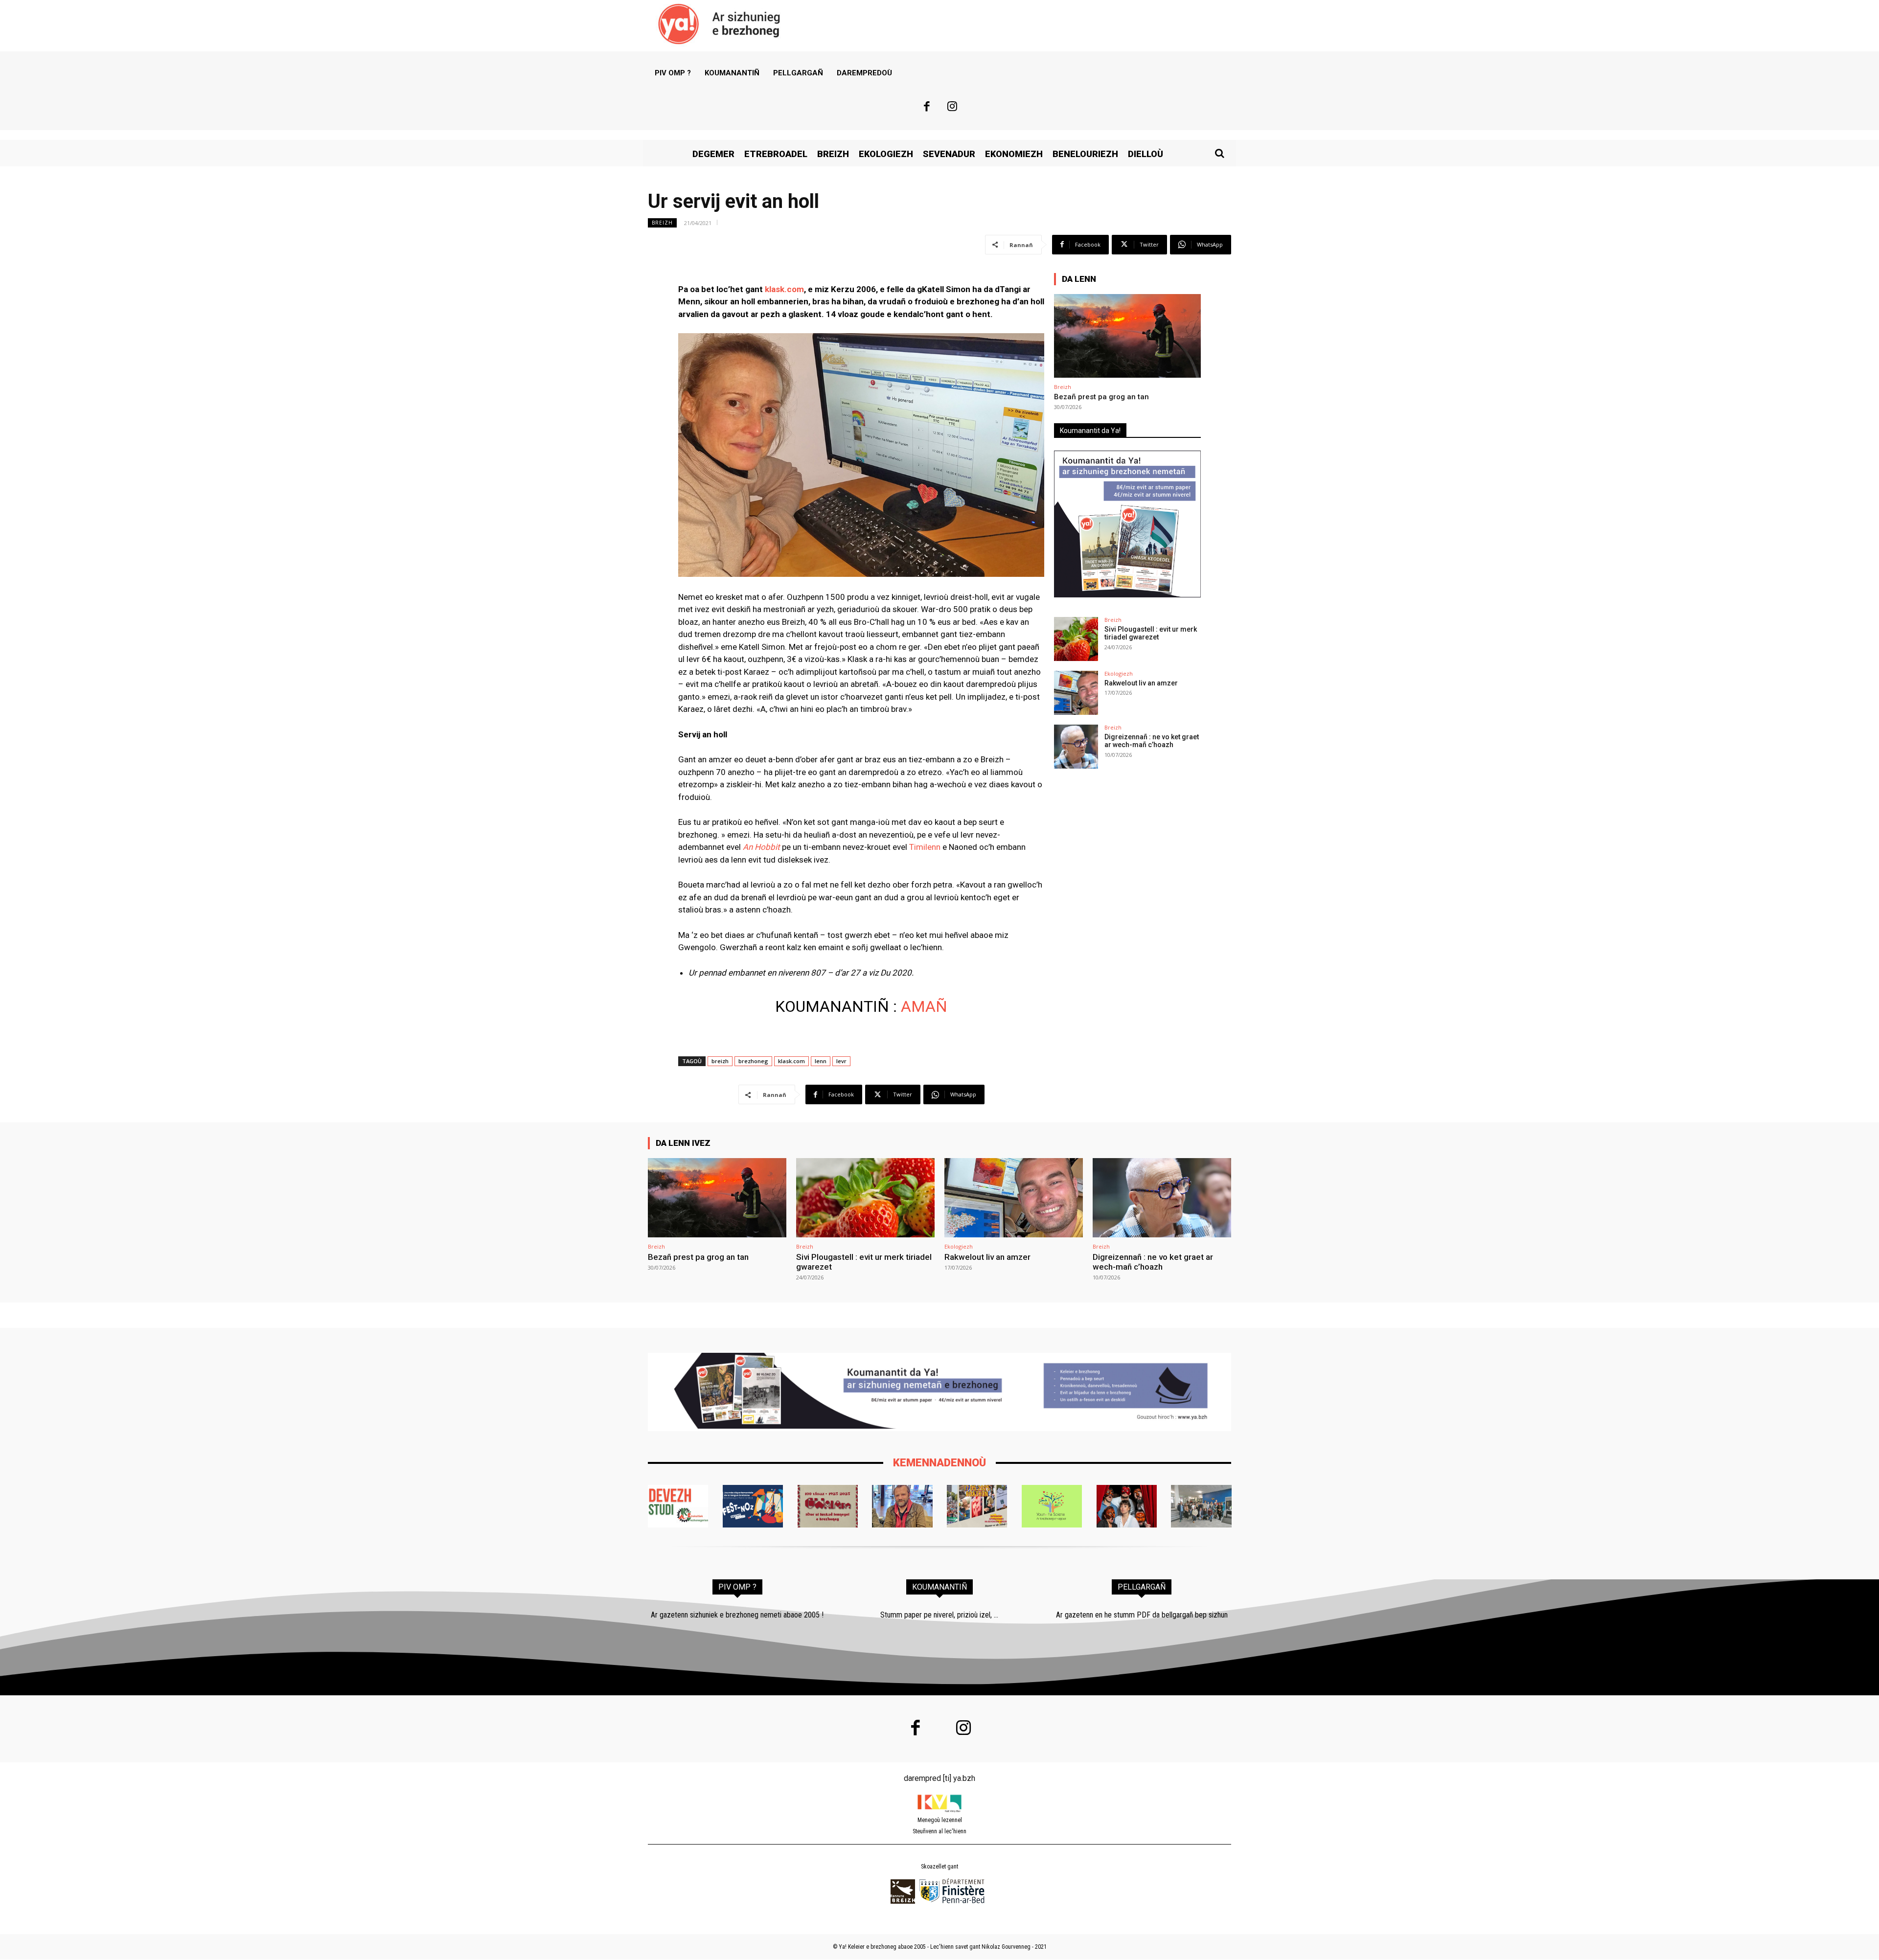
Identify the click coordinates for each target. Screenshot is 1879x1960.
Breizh (662, 223)
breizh (720, 1061)
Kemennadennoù (939, 1463)
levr (841, 1061)
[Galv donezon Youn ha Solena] (1052, 1506)
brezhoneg (753, 1061)
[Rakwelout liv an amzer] (1076, 693)
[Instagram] (953, 108)
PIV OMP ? (737, 1587)
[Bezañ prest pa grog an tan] (1127, 336)
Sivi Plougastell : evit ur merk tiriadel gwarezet (1151, 633)
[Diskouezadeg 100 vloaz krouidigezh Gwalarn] (828, 1506)
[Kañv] (902, 1506)
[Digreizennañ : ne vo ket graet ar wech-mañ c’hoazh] (1076, 747)
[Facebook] (927, 108)
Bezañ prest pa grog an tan (1101, 397)
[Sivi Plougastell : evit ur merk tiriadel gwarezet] (1076, 639)
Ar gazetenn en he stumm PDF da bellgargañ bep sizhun (1142, 1615)
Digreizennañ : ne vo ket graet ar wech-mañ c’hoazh (1152, 741)
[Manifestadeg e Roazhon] (977, 1506)
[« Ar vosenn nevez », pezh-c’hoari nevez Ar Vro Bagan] (1127, 1506)
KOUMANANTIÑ (939, 1587)
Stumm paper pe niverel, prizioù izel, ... (939, 1615)
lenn (821, 1061)
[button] (1219, 153)
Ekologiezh (1119, 673)
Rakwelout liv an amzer (1141, 683)
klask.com (791, 1061)
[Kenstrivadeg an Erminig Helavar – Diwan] (1201, 1506)
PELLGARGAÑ (1142, 1587)
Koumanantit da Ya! (1090, 431)
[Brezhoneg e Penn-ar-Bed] (753, 1506)
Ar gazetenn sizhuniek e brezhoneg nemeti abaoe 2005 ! (737, 1615)
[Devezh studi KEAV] (678, 1506)
